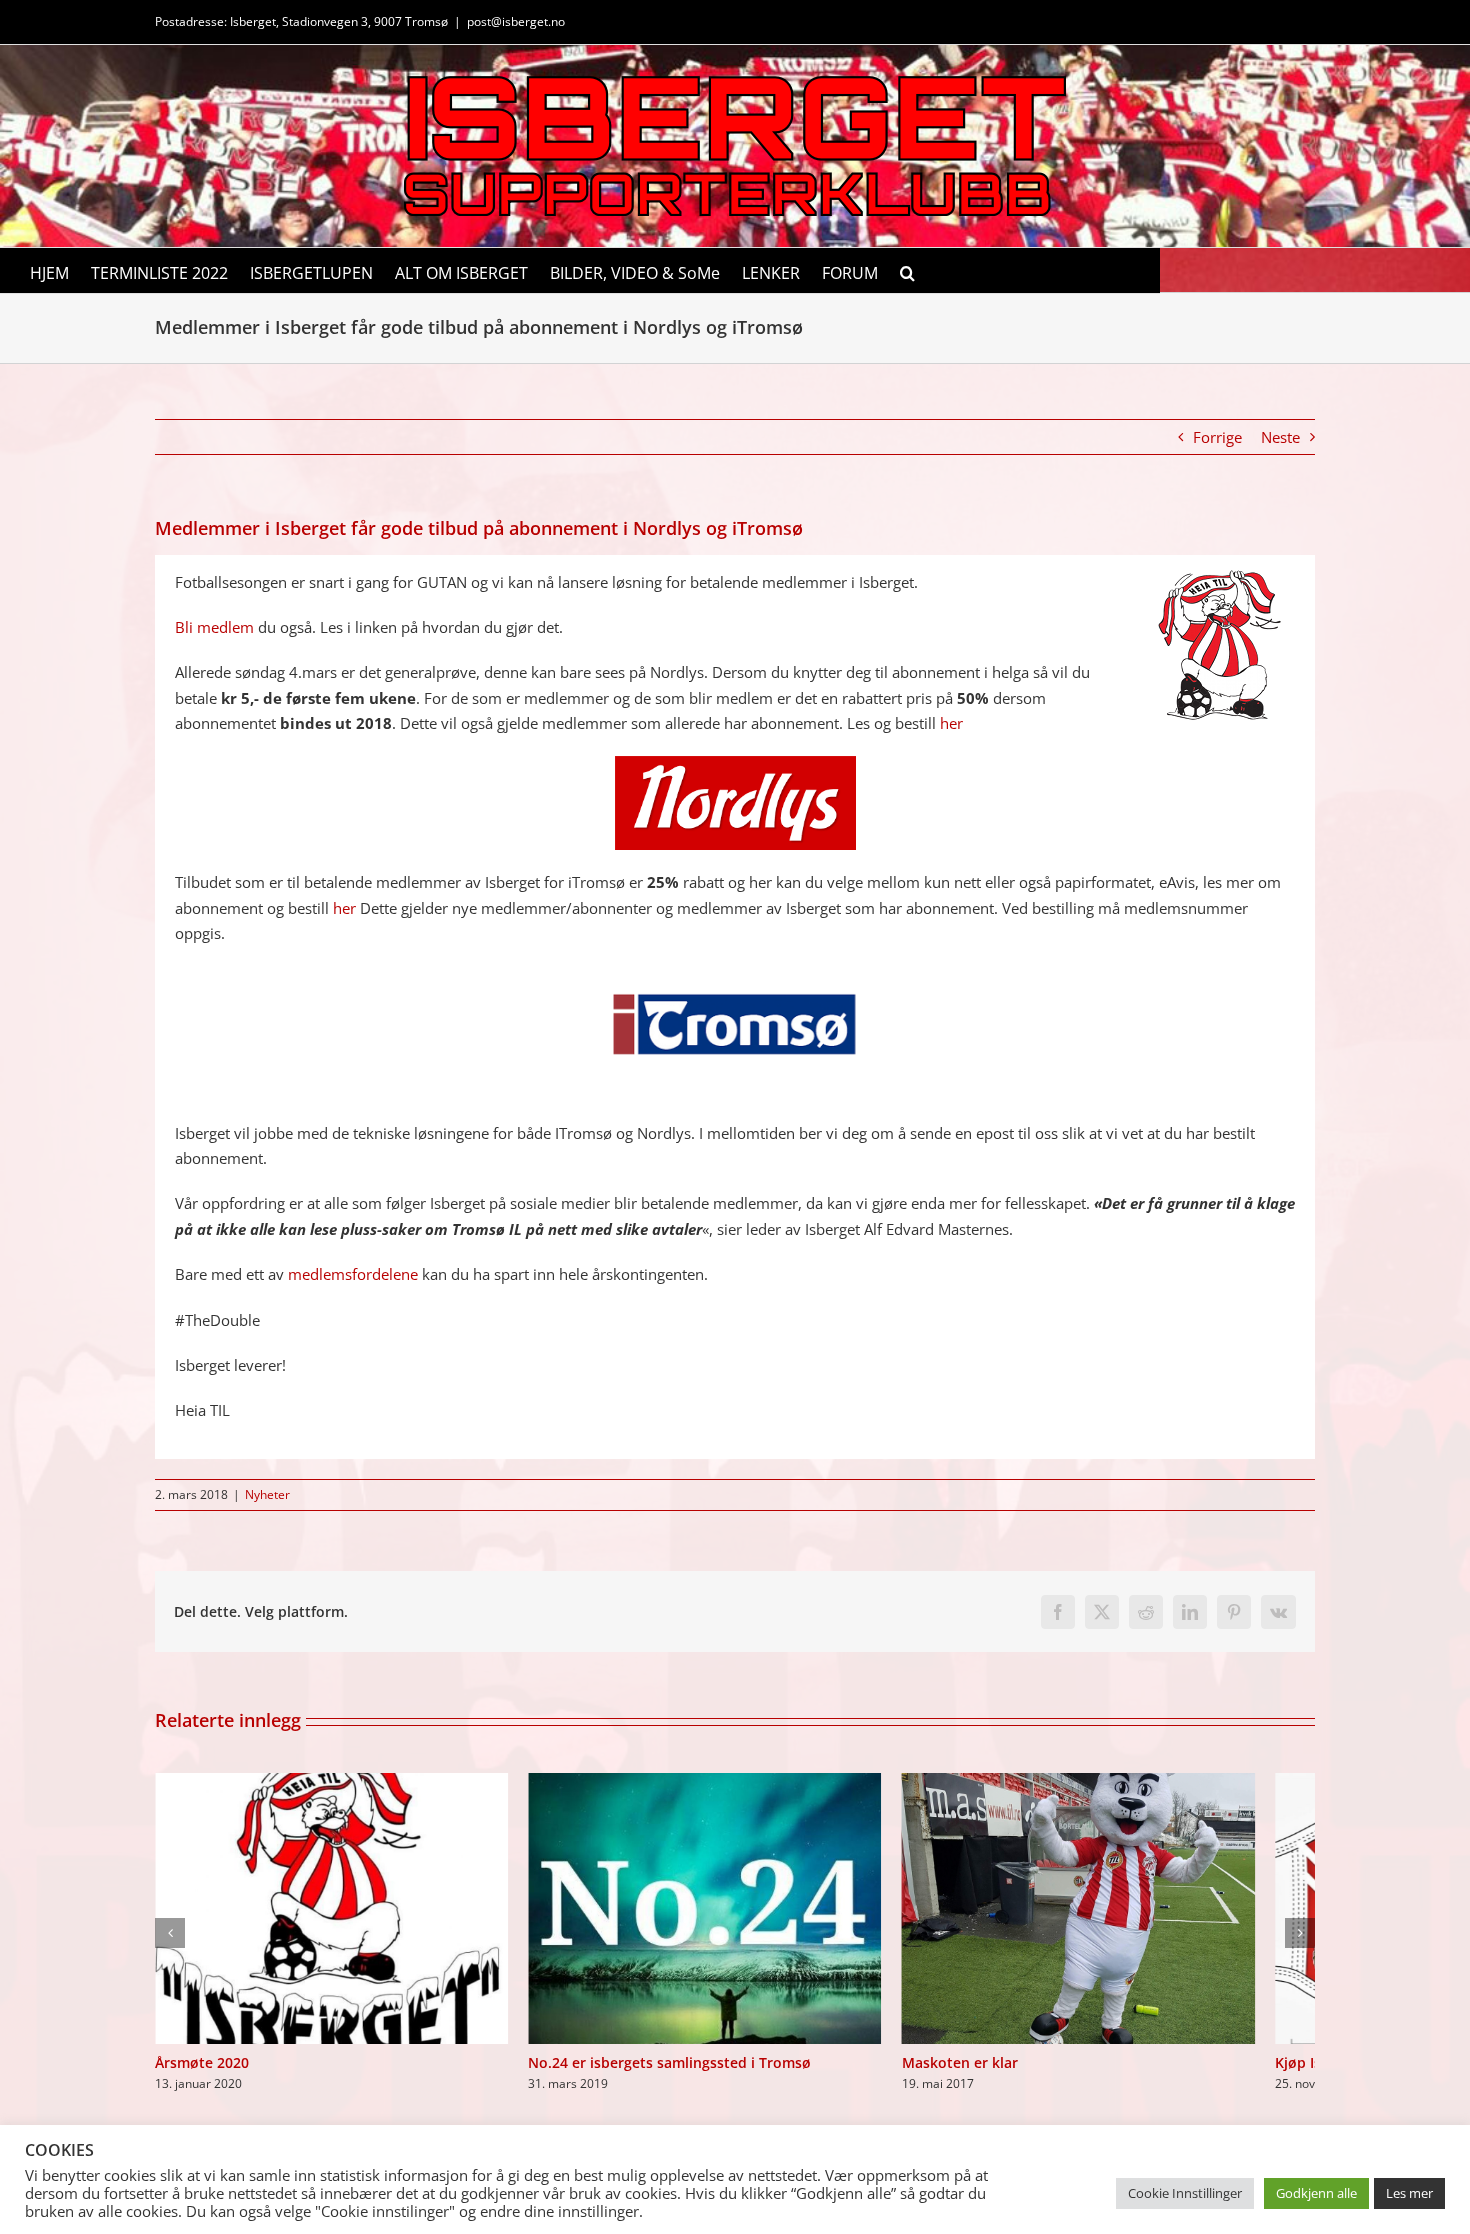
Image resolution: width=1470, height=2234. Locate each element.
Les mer (1409, 2193)
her (951, 723)
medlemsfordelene (353, 1274)
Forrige (1217, 437)
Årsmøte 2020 (202, 2078)
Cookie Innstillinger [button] (1185, 2193)
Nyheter (267, 1494)
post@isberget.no (516, 21)
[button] (907, 270)
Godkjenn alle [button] (1316, 2193)
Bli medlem (214, 627)
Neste (1280, 437)
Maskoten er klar (1000, 2078)
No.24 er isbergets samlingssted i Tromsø (689, 2078)
